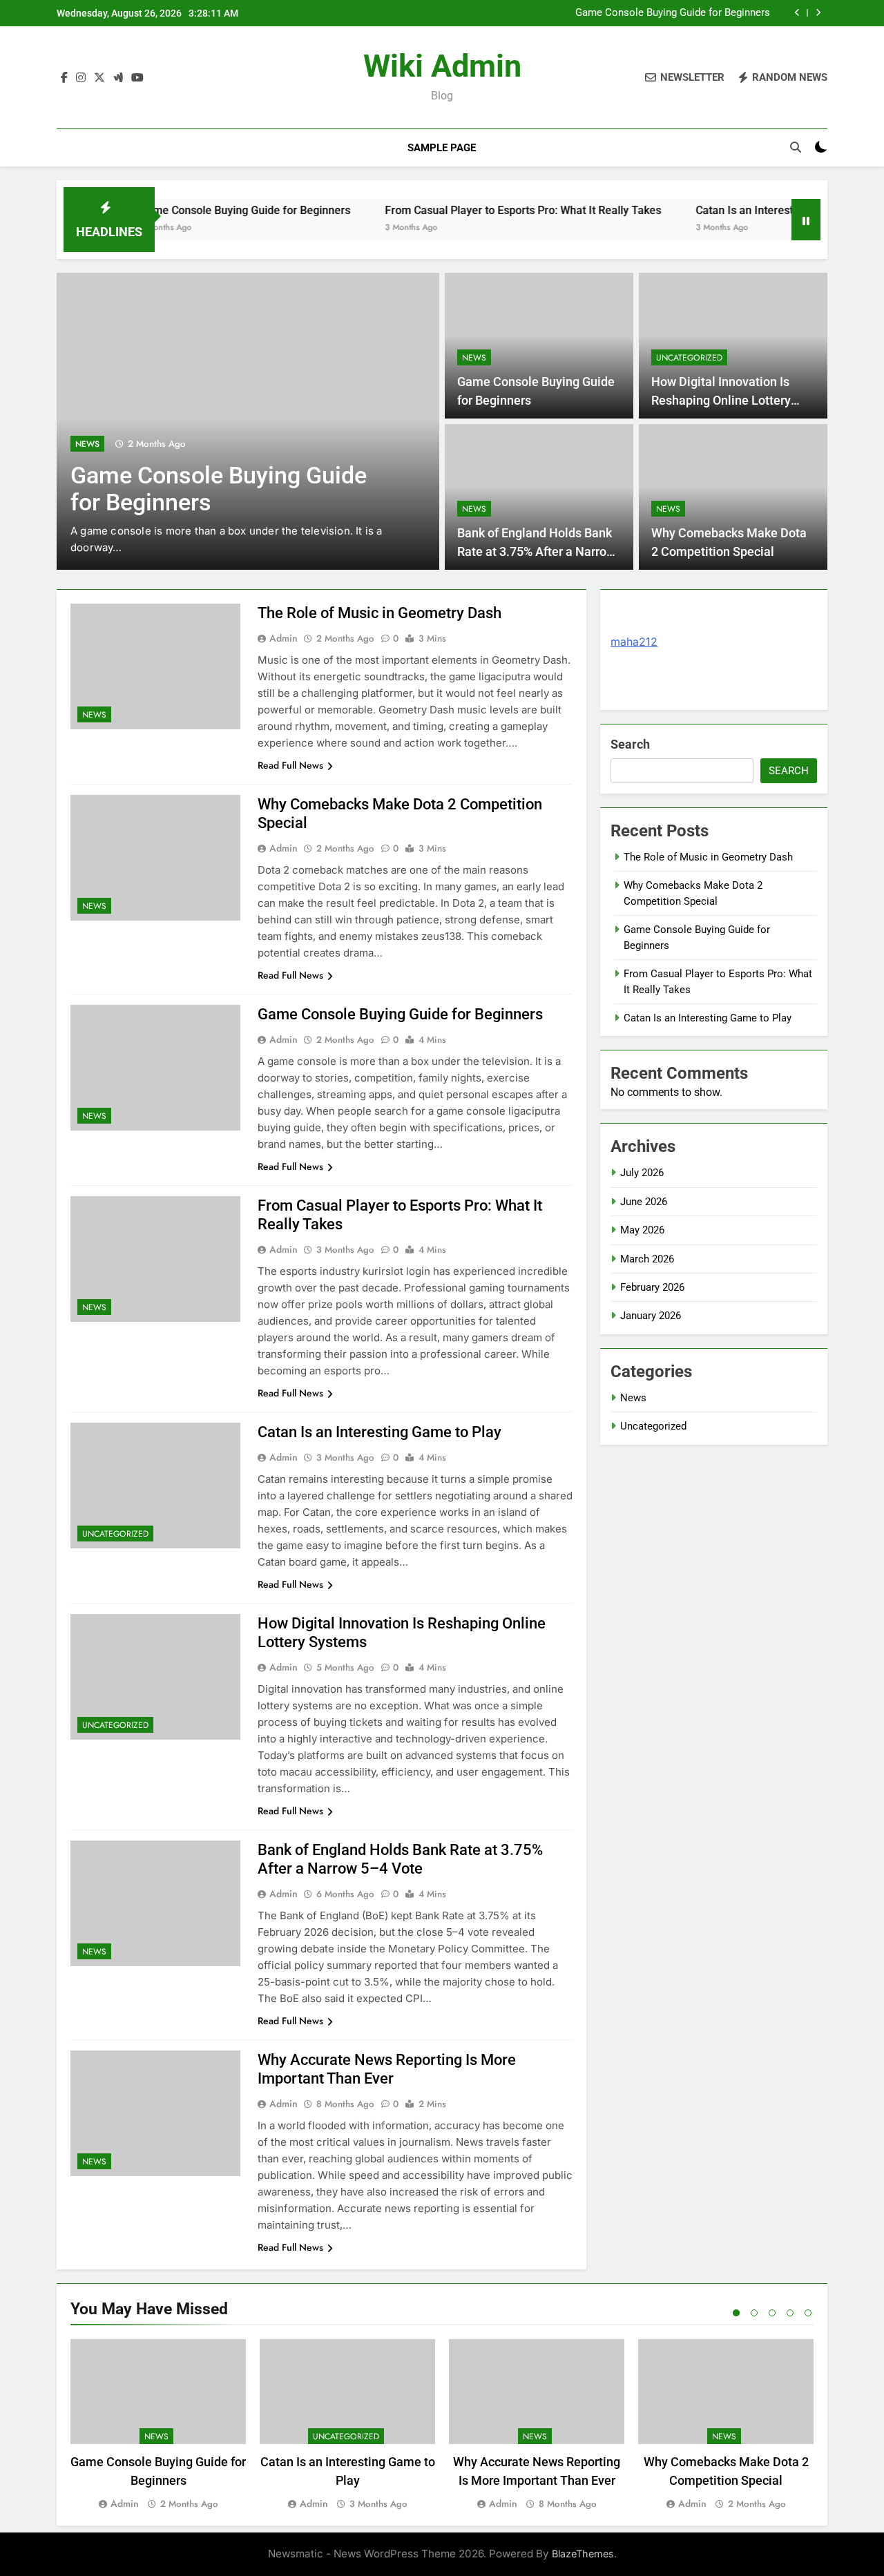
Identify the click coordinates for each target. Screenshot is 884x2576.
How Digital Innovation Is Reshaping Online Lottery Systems (721, 400)
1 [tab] (736, 2313)
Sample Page (442, 148)
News (87, 444)
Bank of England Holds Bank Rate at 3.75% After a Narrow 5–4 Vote (536, 551)
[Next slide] (818, 13)
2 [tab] (754, 2313)
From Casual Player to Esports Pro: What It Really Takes (477, 210)
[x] (99, 78)
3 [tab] (772, 2313)
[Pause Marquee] (806, 220)
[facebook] (64, 78)
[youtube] (137, 78)
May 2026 (642, 1230)
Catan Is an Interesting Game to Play (740, 210)
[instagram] (81, 78)
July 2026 (642, 1173)
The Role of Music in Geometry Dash (379, 613)
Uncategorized (689, 358)
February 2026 (652, 1287)
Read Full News (290, 765)
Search (630, 744)
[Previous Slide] (797, 13)
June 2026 (644, 1202)
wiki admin (442, 66)
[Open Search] (796, 147)
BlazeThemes (583, 2554)
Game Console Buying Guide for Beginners (673, 13)
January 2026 (651, 1316)
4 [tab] (790, 2313)
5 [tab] (808, 2313)
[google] (118, 78)
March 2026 (647, 1259)
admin (284, 638)
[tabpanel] (158, 2425)
